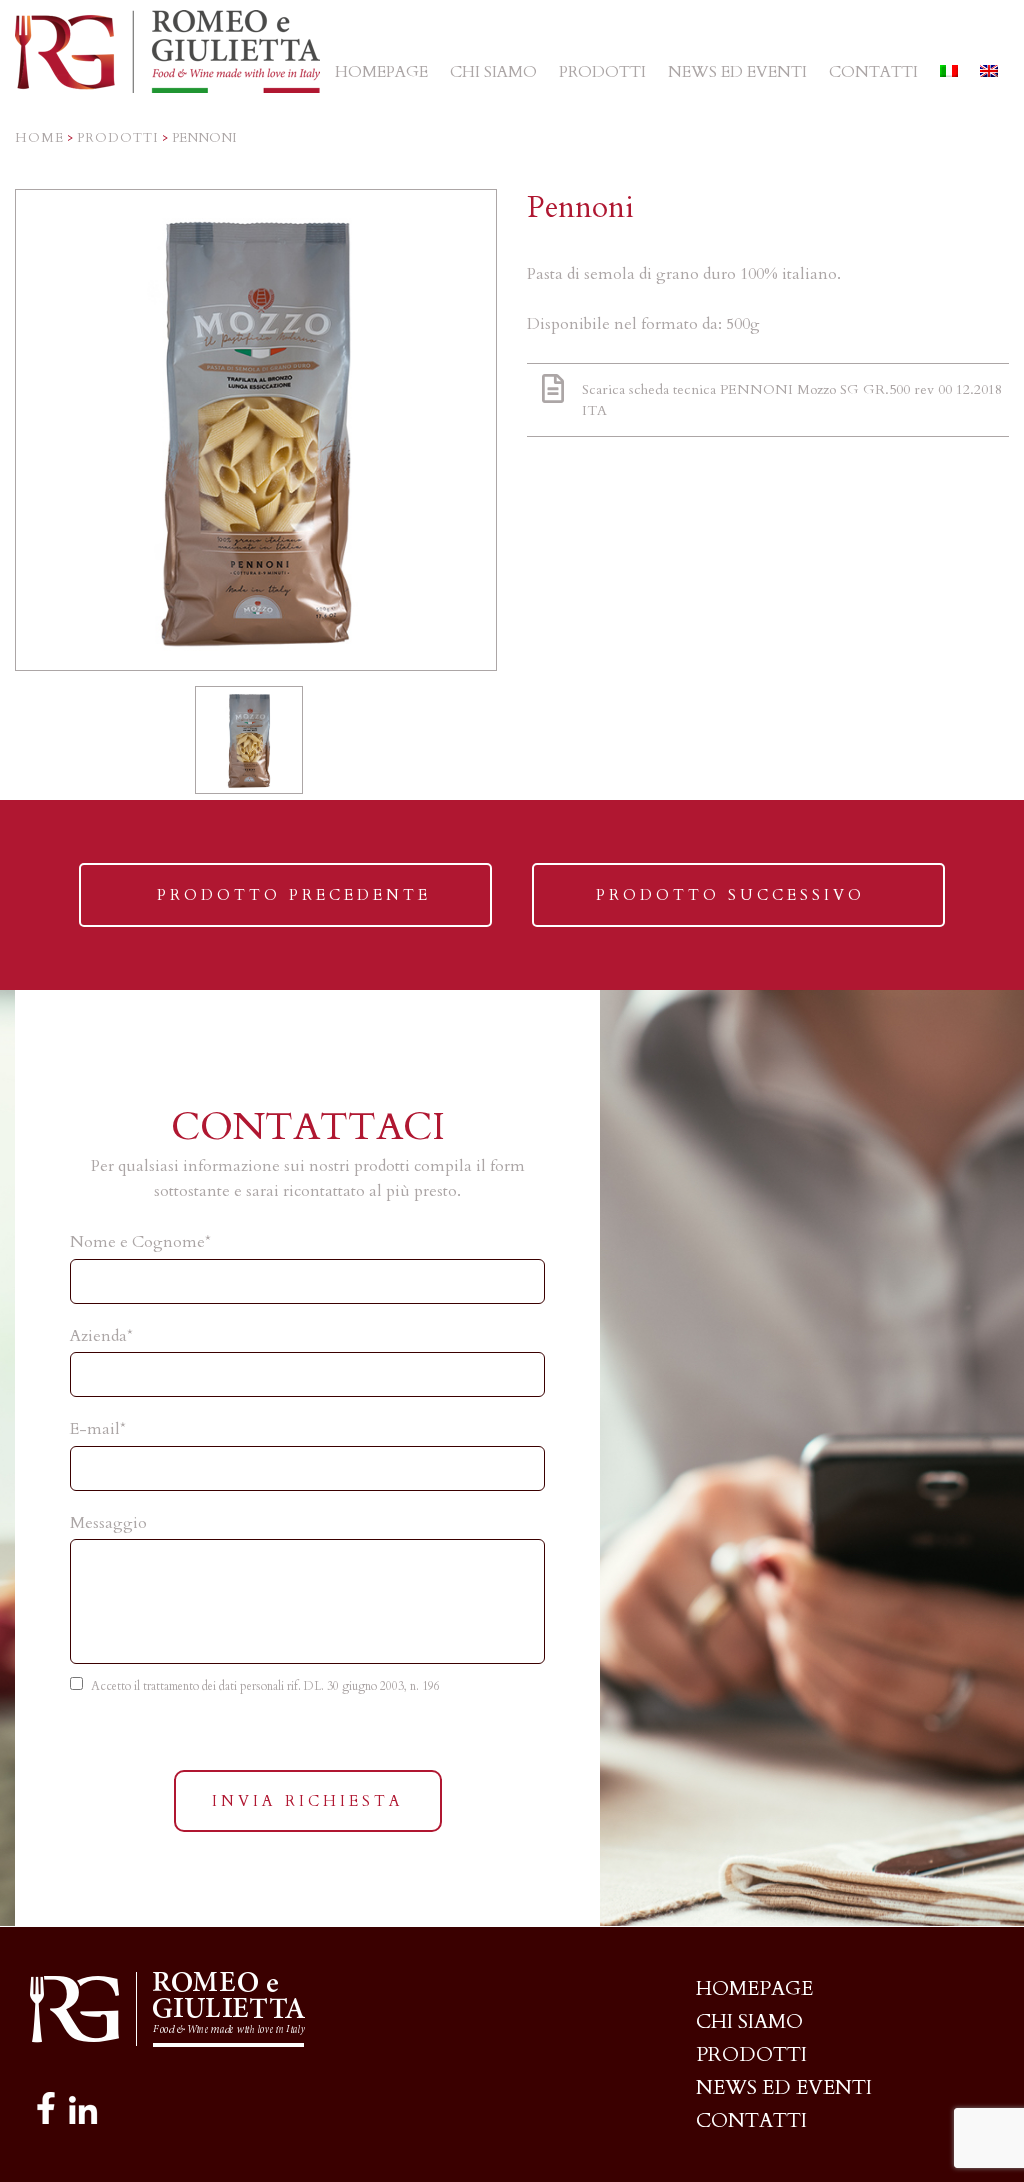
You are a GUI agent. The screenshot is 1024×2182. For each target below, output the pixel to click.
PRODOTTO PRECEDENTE (293, 905)
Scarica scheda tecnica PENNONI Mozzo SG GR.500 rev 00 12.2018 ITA (792, 400)
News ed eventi (784, 2087)
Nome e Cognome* (140, 1242)
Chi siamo (749, 2021)
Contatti (751, 2120)
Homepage (754, 1988)
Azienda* (101, 1336)
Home (39, 138)
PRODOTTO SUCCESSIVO (730, 905)
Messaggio (108, 1523)
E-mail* (98, 1429)
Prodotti (118, 138)
